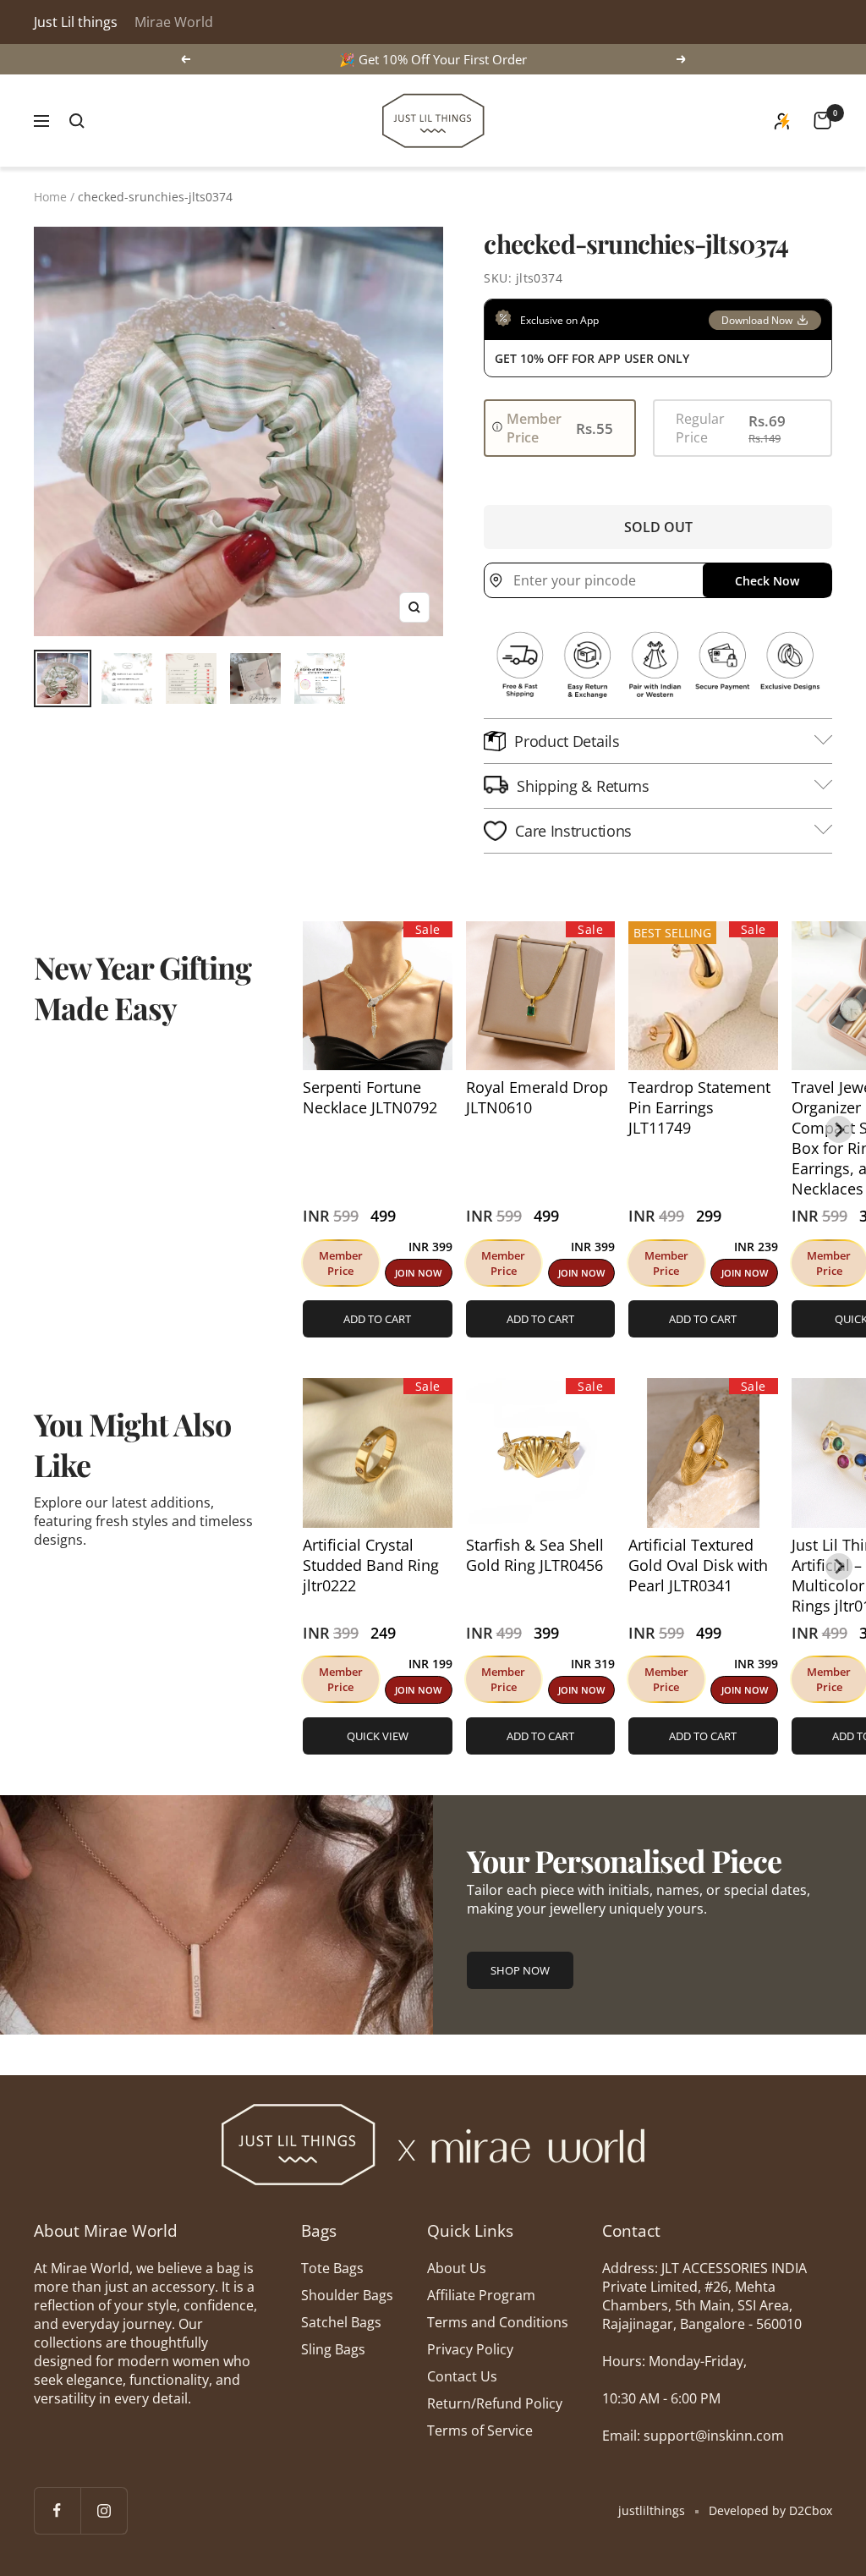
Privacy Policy (470, 2349)
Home (50, 197)
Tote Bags (332, 2268)
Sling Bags (333, 2349)
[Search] (77, 121)
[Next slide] (839, 1129)
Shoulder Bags (347, 2295)
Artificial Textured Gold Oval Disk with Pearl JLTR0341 (698, 1565)
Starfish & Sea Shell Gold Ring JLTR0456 (535, 1555)
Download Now (757, 320)
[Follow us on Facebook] (57, 2510)
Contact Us (462, 2376)
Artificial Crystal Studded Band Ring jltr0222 (371, 1565)
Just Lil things (76, 22)
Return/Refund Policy (495, 2403)
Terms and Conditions (498, 2322)
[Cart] (822, 121)
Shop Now (520, 1970)
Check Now (767, 581)
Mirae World (174, 22)
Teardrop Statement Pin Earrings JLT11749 (699, 1107)
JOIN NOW (418, 1273)
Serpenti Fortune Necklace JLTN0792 (370, 1097)
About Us (457, 2268)
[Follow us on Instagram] (104, 2510)
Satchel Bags (341, 2322)
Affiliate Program (481, 2295)
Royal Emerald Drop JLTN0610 (537, 1097)
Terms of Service (480, 2430)
